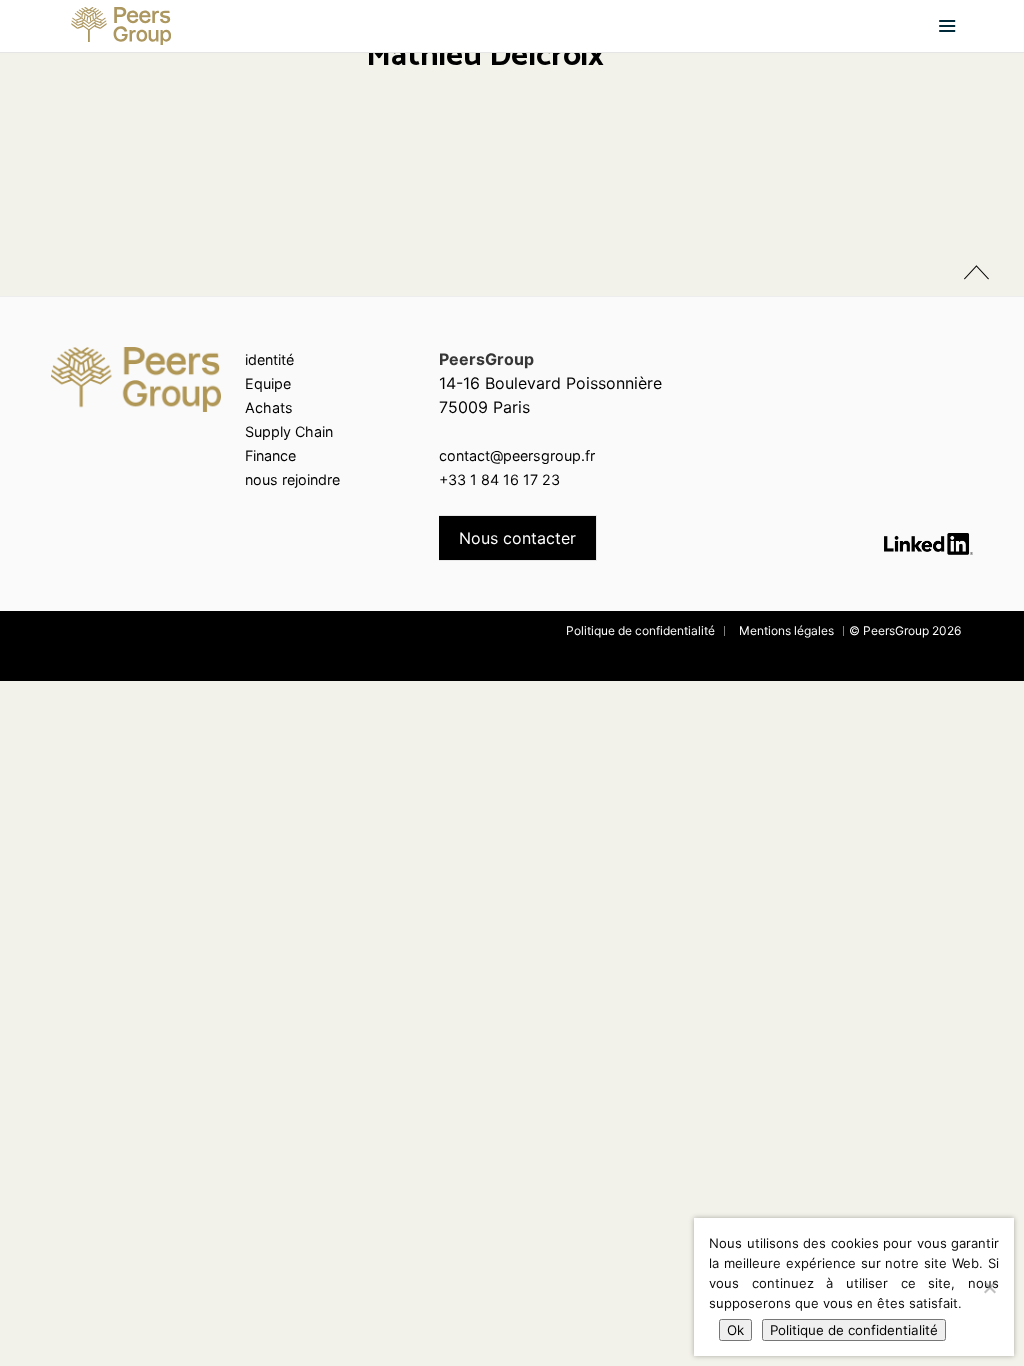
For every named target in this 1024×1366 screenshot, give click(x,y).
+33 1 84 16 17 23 (499, 479)
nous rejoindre (292, 479)
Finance (270, 455)
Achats (269, 407)
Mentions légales (786, 630)
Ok (735, 1330)
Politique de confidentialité (640, 630)
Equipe (268, 383)
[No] (989, 1287)
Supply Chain (289, 431)
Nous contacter (517, 538)
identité (269, 359)
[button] (947, 26)
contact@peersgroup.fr (517, 455)
